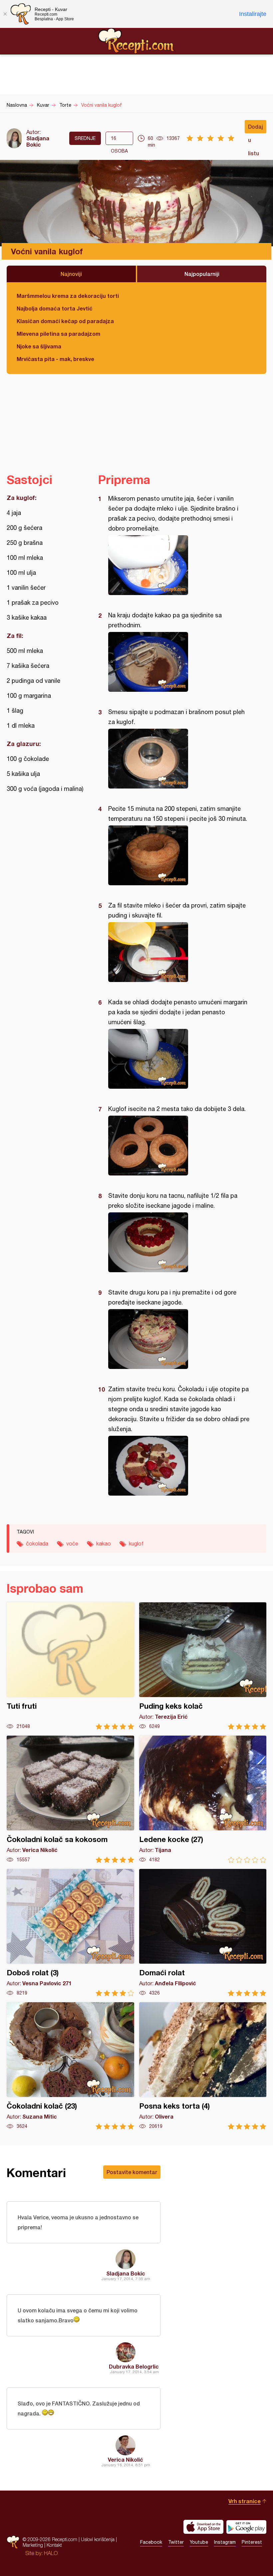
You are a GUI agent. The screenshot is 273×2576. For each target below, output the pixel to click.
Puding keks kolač (203, 1666)
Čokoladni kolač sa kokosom (70, 1799)
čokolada (37, 1543)
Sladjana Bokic (38, 141)
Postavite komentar (132, 2172)
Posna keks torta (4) (203, 2066)
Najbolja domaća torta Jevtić (55, 308)
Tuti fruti (70, 1666)
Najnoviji (71, 274)
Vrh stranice (245, 2501)
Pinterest (252, 2542)
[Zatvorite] (5, 14)
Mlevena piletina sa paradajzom (58, 334)
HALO (51, 2553)
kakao (104, 1543)
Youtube (199, 2542)
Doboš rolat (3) (70, 1933)
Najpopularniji (202, 274)
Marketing (33, 2545)
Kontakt (54, 2545)
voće (72, 1543)
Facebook (151, 2542)
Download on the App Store (203, 2527)
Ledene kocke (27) (203, 1799)
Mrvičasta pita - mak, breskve (55, 359)
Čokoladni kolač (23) (70, 2066)
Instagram (225, 2542)
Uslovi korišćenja (98, 2539)
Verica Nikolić (126, 2459)
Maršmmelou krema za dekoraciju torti (68, 296)
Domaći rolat (203, 1933)
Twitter (176, 2542)
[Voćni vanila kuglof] (179, 565)
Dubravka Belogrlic (134, 2366)
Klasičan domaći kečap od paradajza (65, 321)
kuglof (136, 1543)
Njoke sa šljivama (39, 346)
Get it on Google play (246, 2527)
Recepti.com (136, 41)
